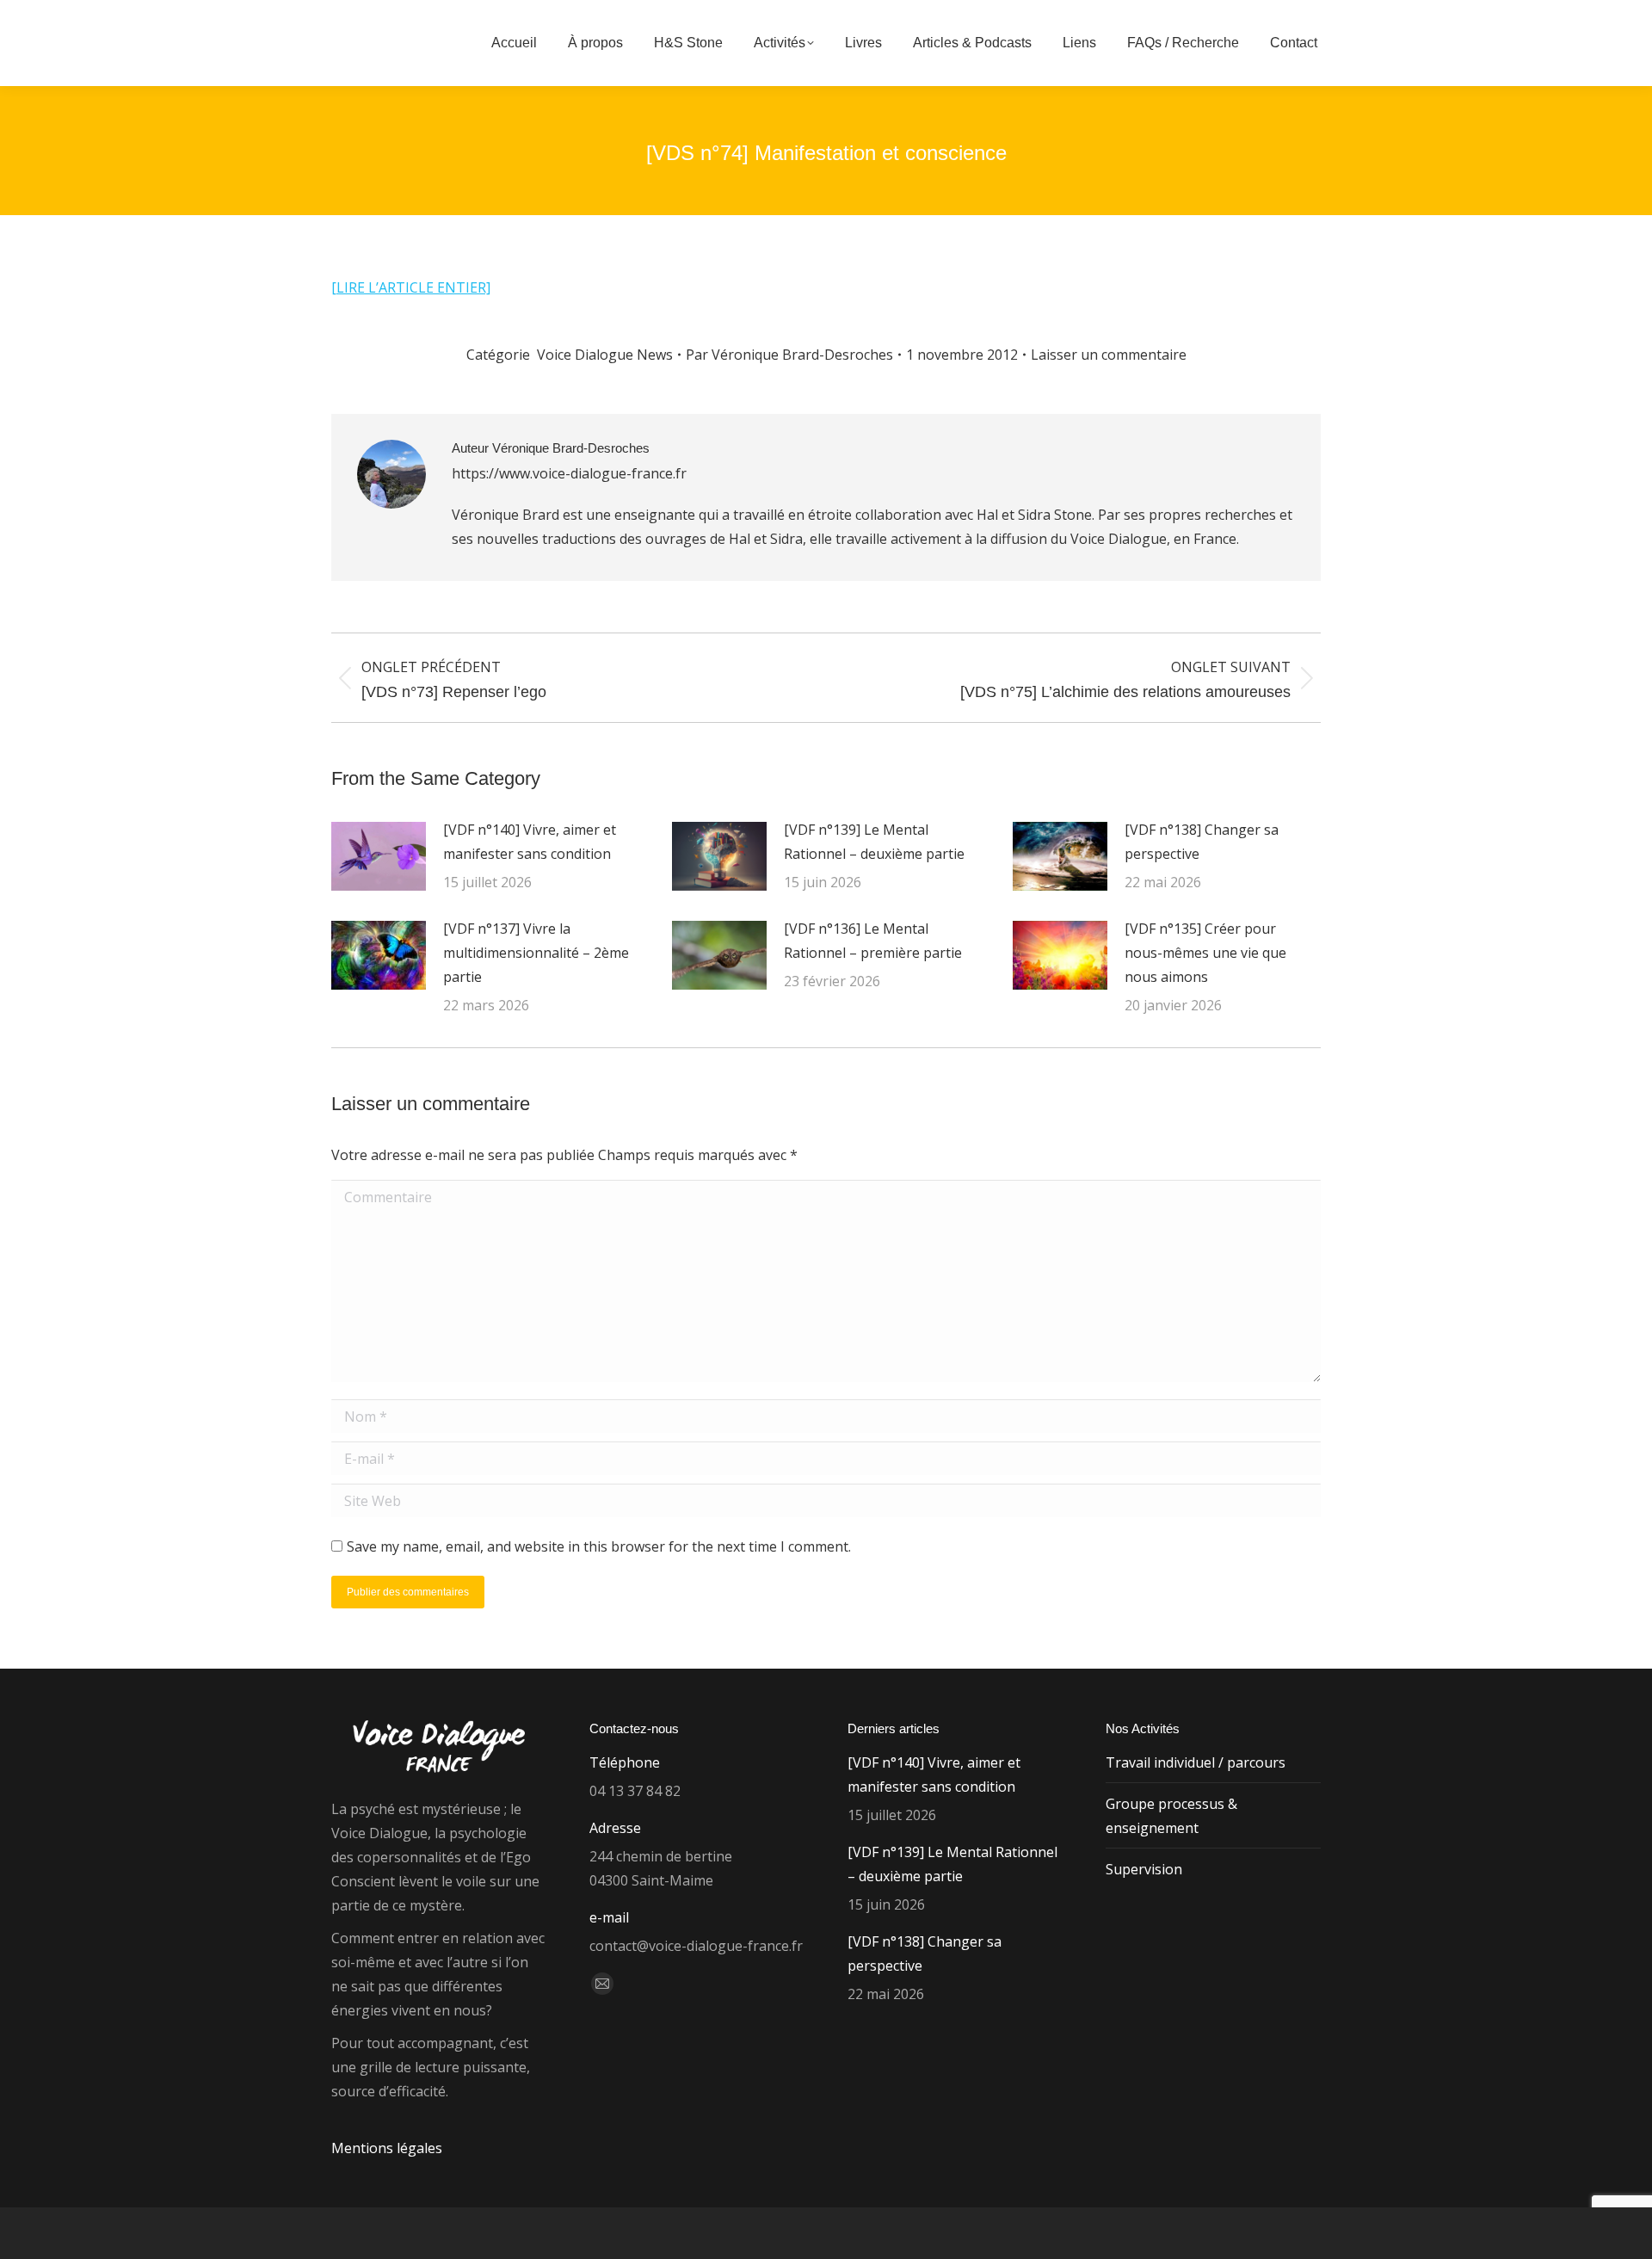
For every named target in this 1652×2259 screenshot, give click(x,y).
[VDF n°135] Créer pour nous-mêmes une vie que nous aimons (1205, 953)
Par (789, 355)
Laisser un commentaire (1109, 355)
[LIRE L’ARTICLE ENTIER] (411, 287)
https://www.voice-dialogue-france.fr (569, 473)
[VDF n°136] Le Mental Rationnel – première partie (873, 941)
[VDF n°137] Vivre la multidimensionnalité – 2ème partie (536, 953)
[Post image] (379, 856)
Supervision (1144, 1869)
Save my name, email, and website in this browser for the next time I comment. (599, 1546)
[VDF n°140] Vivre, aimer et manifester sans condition (530, 842)
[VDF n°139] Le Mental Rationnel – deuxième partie (874, 842)
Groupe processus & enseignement (1171, 1816)
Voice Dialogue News (605, 355)
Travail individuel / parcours (1196, 1762)
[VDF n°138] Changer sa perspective (1202, 842)
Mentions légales (387, 2148)
